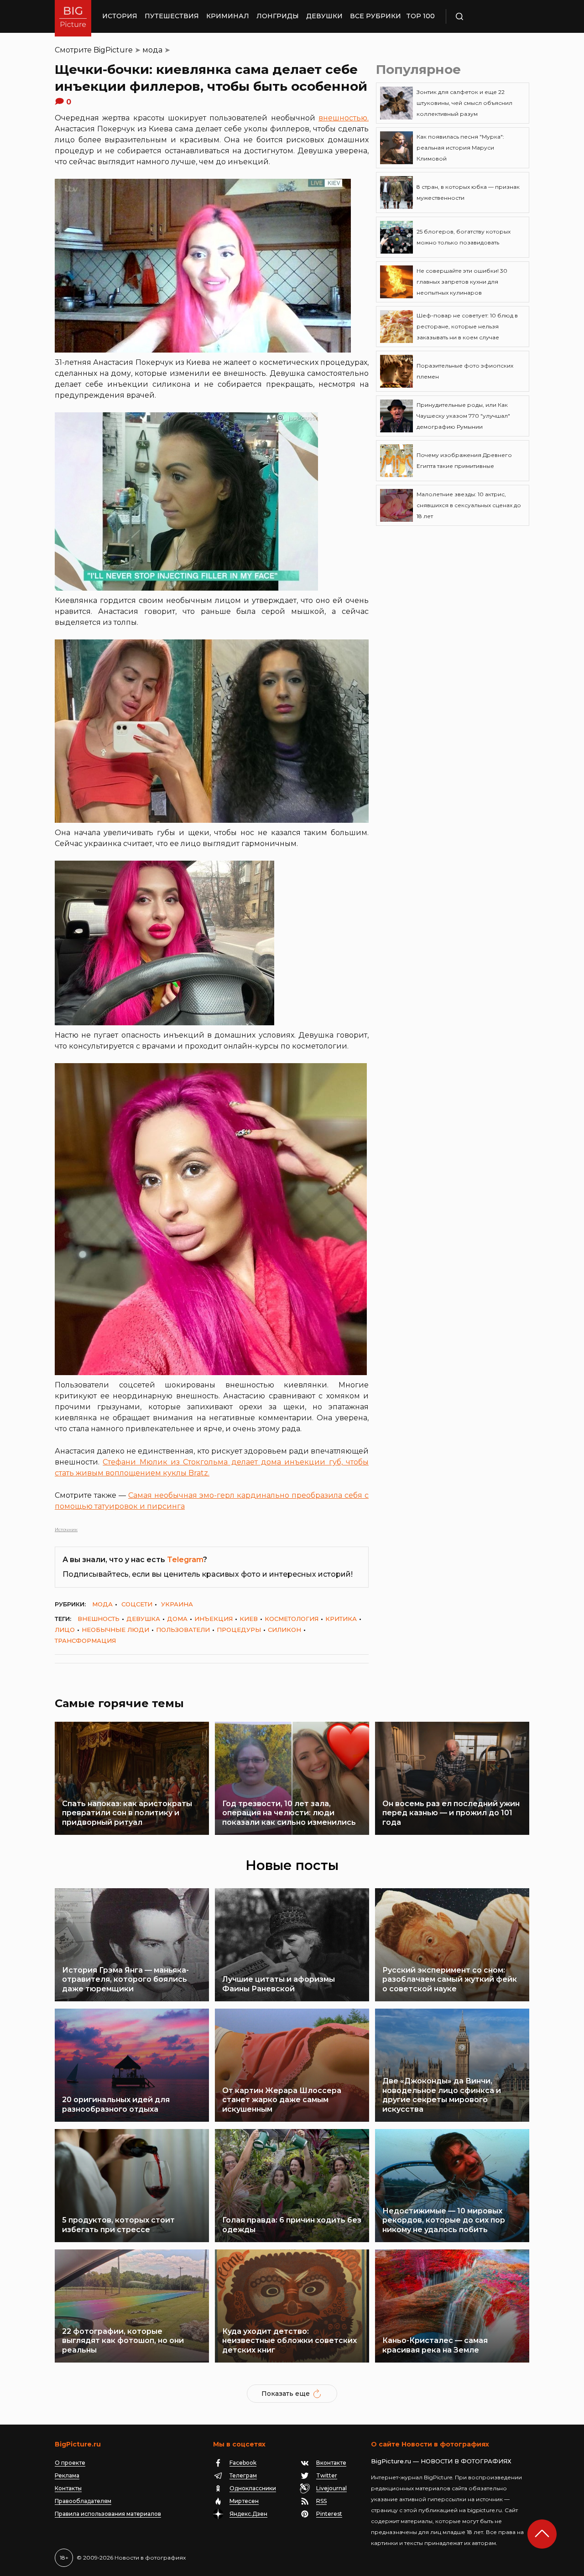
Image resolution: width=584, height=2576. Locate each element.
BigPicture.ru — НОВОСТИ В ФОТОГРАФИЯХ (441, 2461)
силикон (284, 1630)
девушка (143, 1619)
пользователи (183, 1630)
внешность (99, 1619)
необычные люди (115, 1630)
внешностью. (344, 118)
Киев (249, 1619)
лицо (65, 1630)
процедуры (239, 1630)
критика (341, 1619)
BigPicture (113, 50)
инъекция (214, 1619)
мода (152, 50)
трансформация (85, 1641)
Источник (66, 1529)
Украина (177, 1604)
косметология (292, 1619)
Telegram (185, 1560)
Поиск (486, 16)
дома (177, 1619)
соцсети (137, 1604)
